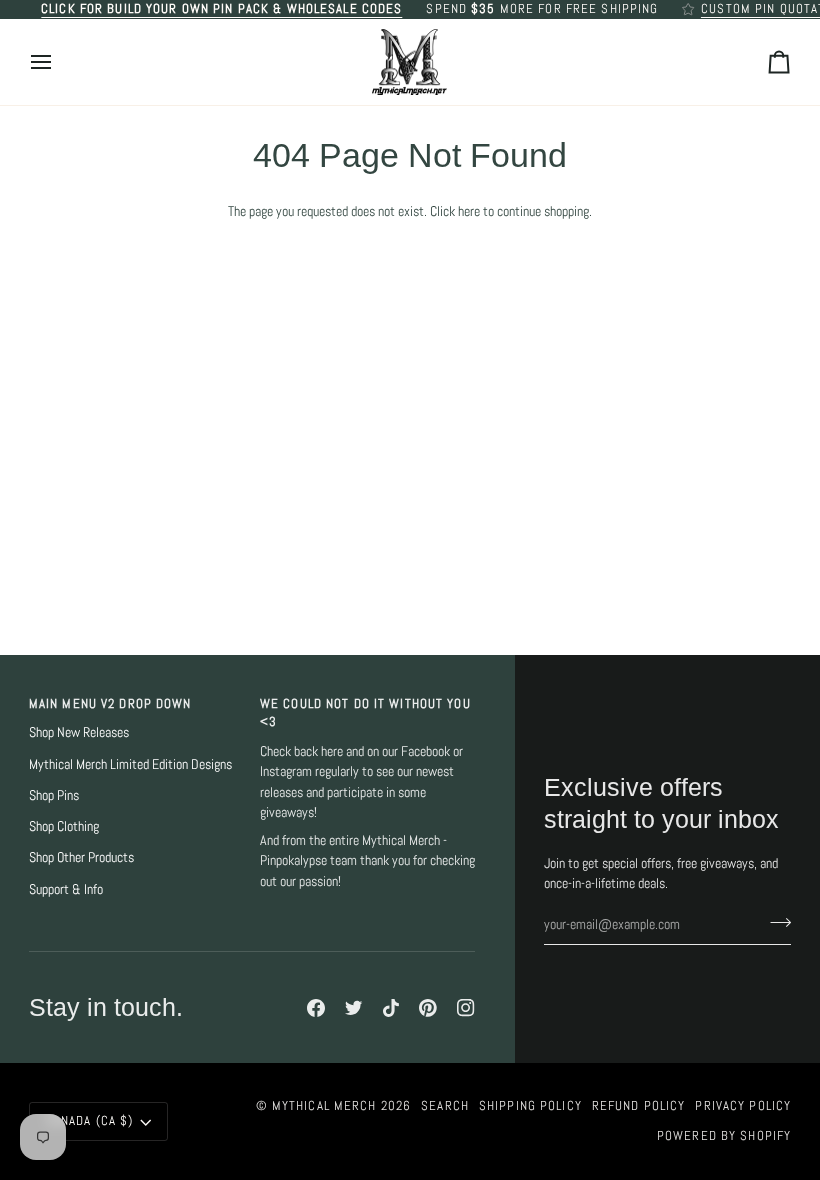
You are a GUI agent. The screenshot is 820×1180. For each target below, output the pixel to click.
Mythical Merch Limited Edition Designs (130, 764)
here (469, 211)
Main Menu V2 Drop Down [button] (110, 704)
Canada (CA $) (90, 1121)
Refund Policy (639, 1106)
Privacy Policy (743, 1106)
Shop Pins (54, 795)
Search (445, 1106)
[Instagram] (466, 1008)
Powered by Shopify (724, 1136)
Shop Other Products (81, 857)
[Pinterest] (428, 1008)
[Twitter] (354, 1008)
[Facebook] (316, 1008)
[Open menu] (59, 62)
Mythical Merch (324, 1106)
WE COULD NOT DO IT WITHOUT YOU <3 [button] (365, 713)
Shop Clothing (64, 826)
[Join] (774, 922)
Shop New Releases (79, 732)
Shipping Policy (530, 1106)
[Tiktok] (391, 1008)
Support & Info (66, 889)
